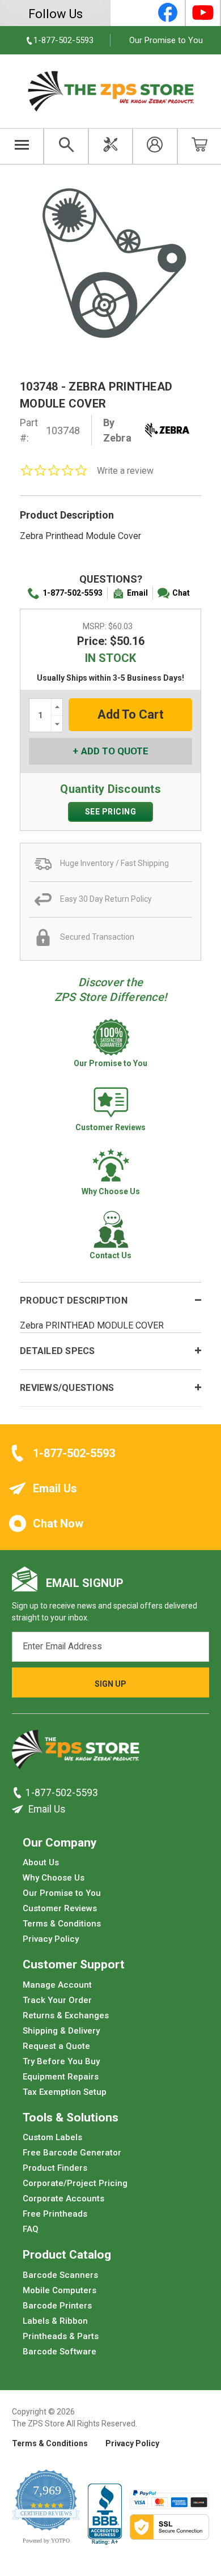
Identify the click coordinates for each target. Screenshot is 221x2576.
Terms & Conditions (62, 1924)
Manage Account (57, 1985)
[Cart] (200, 146)
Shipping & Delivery (61, 2031)
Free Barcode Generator (72, 2153)
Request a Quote (56, 2046)
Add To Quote (115, 751)
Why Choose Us (54, 1878)
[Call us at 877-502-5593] (19, 1793)
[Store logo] (76, 1753)
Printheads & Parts (61, 2336)
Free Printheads (55, 2214)
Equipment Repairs (61, 2077)
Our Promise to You (166, 40)
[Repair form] (110, 146)
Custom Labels (52, 2137)
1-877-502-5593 (73, 593)
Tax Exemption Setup (65, 2092)
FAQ (31, 2229)
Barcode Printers (57, 2306)
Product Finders (55, 2168)
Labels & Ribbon (55, 2321)
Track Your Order (57, 2000)
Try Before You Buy (61, 2061)
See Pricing (111, 812)
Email (137, 593)
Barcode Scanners (60, 2275)
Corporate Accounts (63, 2199)
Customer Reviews (60, 1908)
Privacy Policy (51, 1939)
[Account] (155, 146)
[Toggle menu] (22, 146)
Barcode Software (59, 2352)
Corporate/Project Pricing (75, 2183)
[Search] (66, 146)
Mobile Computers (59, 2290)
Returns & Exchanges (66, 2015)
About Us (41, 1862)
